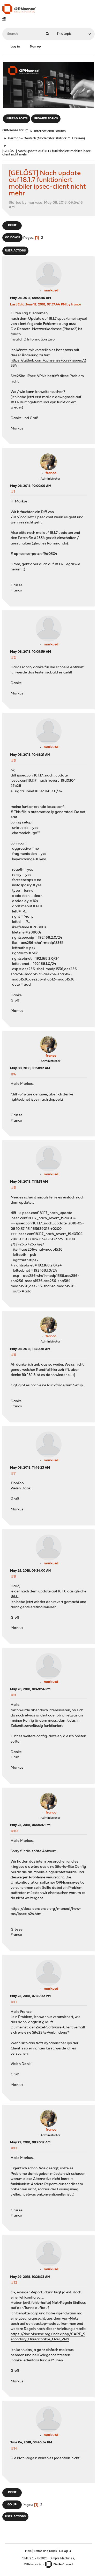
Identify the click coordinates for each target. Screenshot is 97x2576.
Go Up (12, 2505)
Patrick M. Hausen (70, 138)
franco (51, 473)
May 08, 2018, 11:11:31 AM (29, 1182)
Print (12, 226)
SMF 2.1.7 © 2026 (35, 2558)
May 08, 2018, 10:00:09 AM (31, 486)
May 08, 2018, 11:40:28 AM (30, 1349)
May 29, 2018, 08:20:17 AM (30, 2142)
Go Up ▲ (65, 2551)
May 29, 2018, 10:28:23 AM (30, 2277)
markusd (51, 291)
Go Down (12, 238)
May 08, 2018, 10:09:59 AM (31, 652)
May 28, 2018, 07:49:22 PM (30, 1996)
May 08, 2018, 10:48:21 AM (30, 755)
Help (28, 2551)
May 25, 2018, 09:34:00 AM (31, 1571)
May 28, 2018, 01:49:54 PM (30, 1689)
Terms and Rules (45, 2551)
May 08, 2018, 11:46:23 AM (30, 1468)
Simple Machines (62, 2558)
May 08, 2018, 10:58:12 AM (30, 1068)
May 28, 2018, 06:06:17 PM (30, 1825)
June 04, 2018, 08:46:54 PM (31, 2442)
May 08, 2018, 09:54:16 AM (31, 298)
